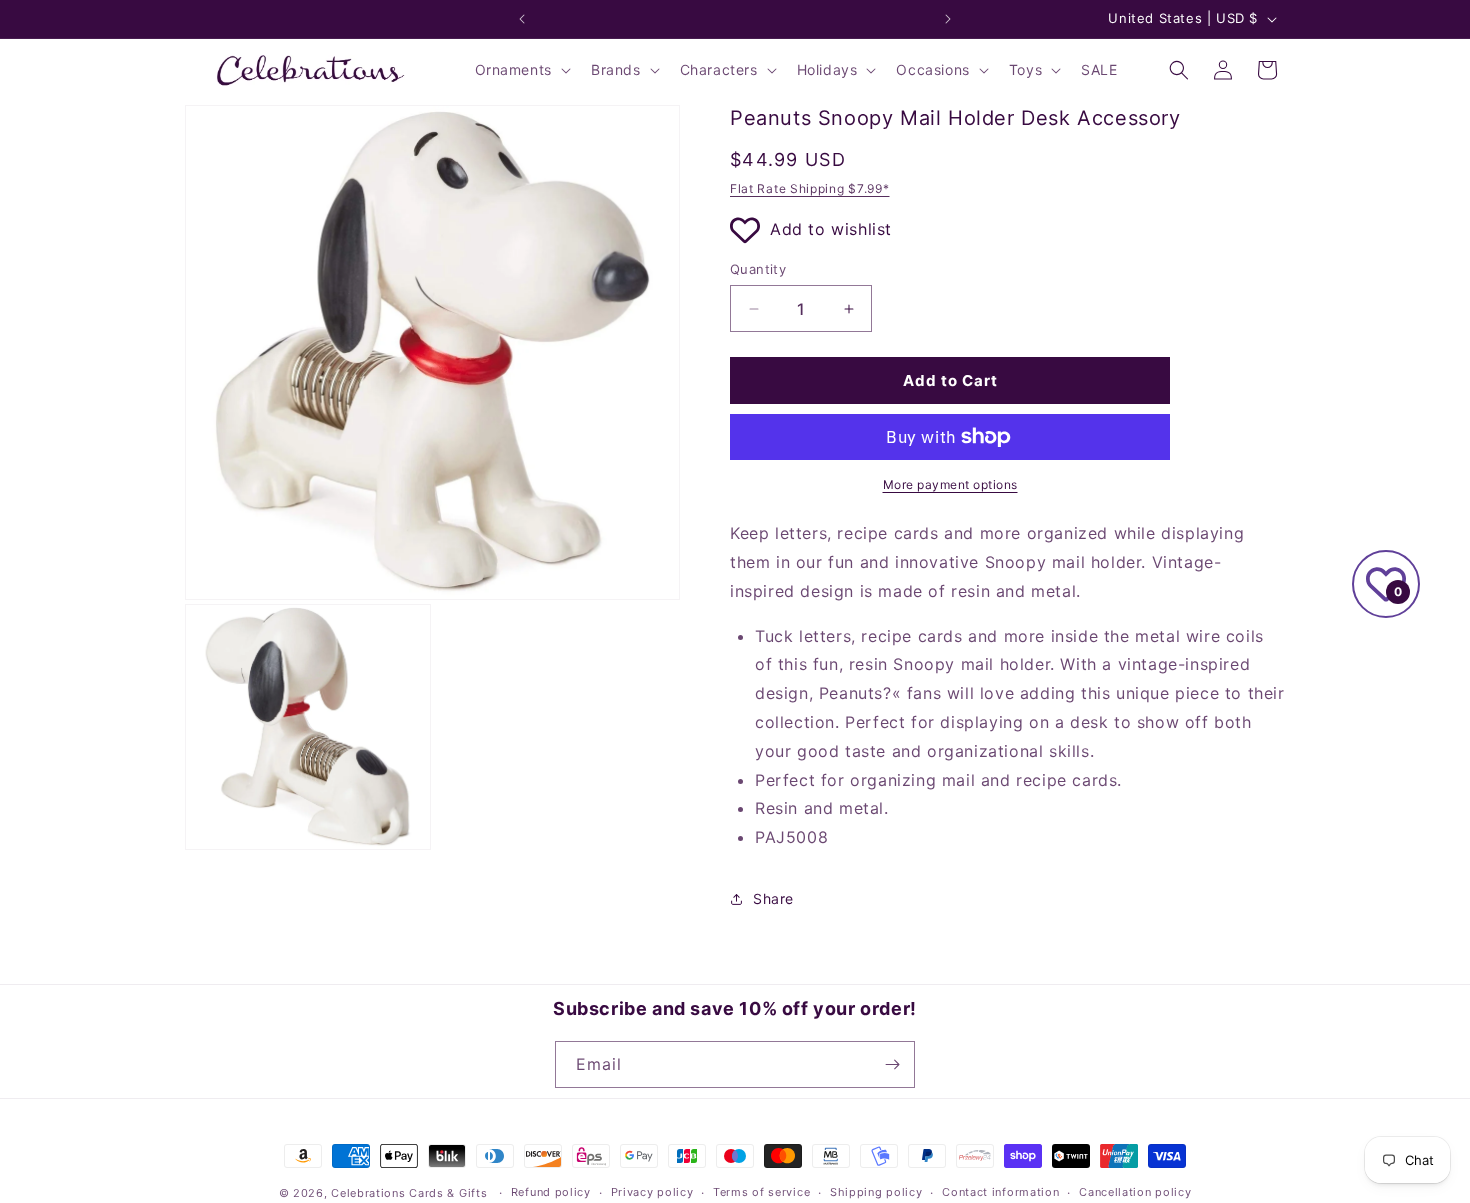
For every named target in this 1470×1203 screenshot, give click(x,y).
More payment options (950, 484)
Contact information (1000, 1192)
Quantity (758, 269)
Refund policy (551, 1192)
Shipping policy (876, 1192)
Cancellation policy (1135, 1192)
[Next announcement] (948, 19)
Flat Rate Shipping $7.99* (810, 188)
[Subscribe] (892, 1064)
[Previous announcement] (522, 19)
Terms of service (761, 1192)
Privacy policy (652, 1192)
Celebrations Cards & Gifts (409, 1193)
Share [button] (773, 898)
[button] (521, 70)
